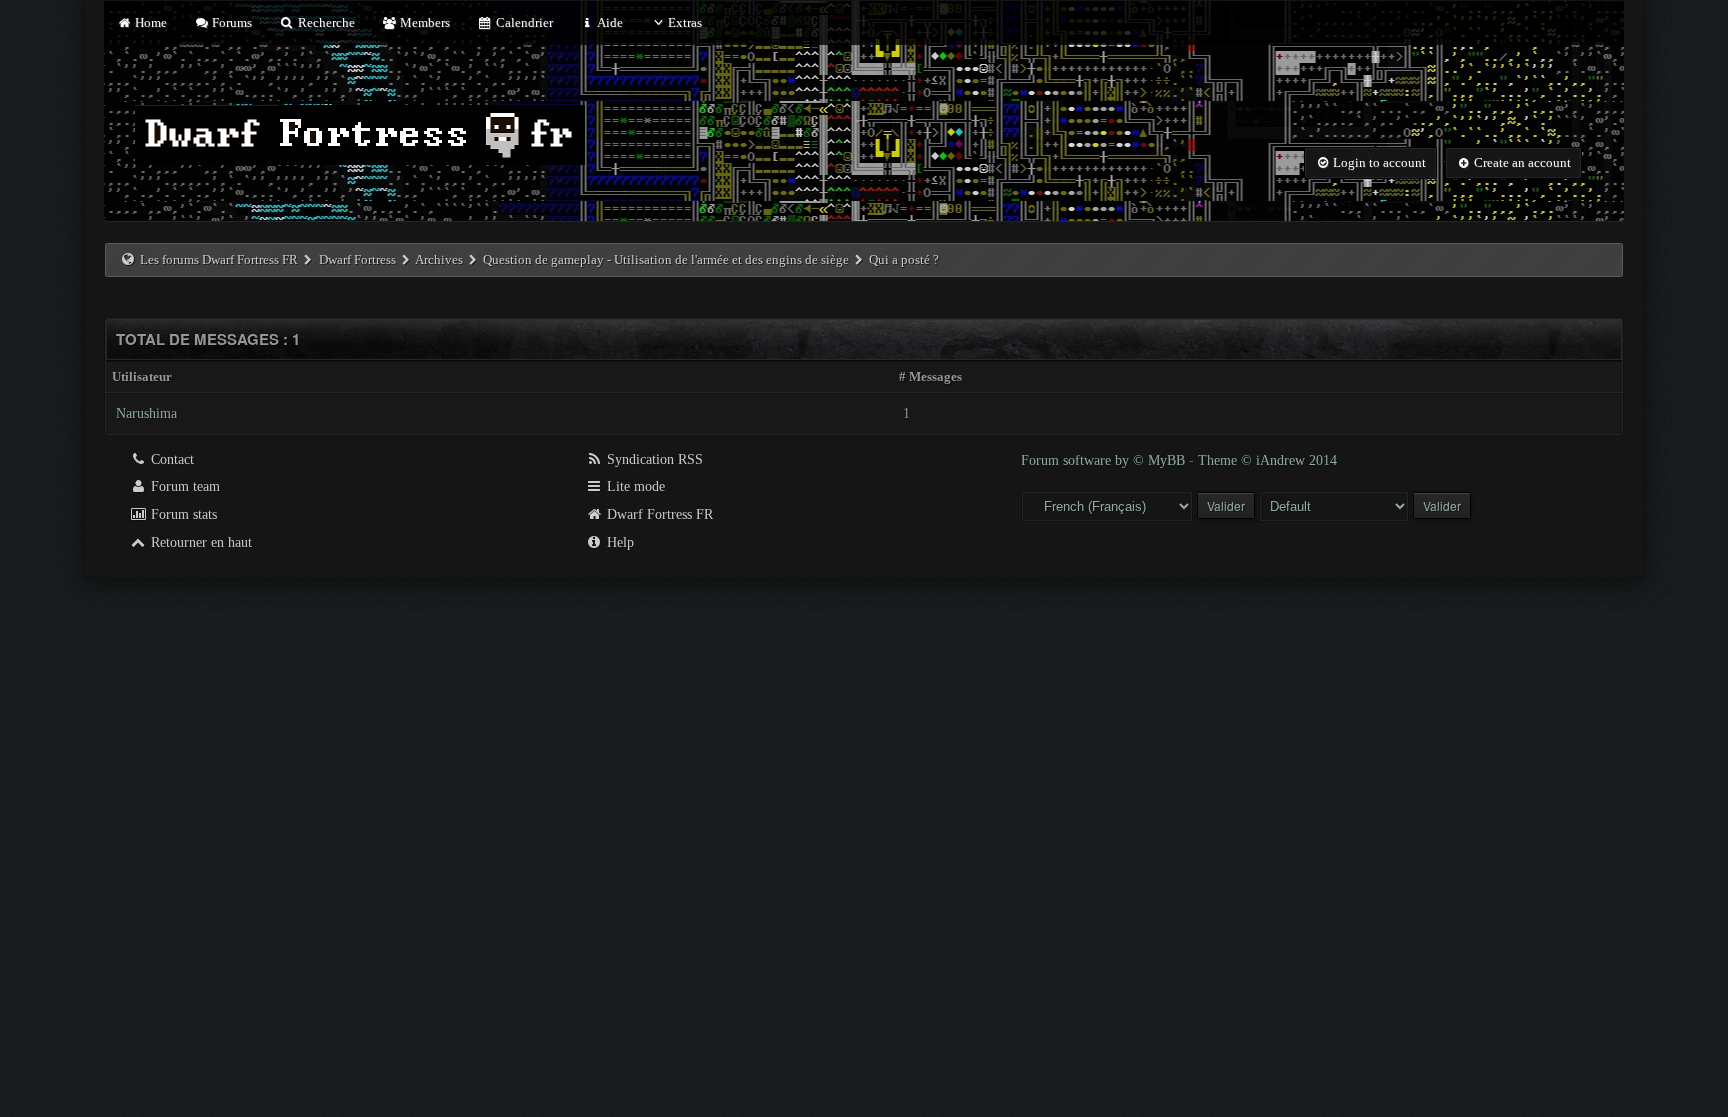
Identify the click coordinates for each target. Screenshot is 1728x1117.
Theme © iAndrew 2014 (1267, 460)
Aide (609, 22)
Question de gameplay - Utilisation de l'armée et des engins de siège (666, 259)
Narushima (146, 413)
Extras (685, 22)
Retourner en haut (199, 542)
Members (423, 22)
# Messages (930, 376)
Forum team (183, 486)
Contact (170, 459)
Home (149, 22)
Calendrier (522, 22)
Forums (230, 22)
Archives (439, 259)
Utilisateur (142, 376)
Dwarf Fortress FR (658, 514)
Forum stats (182, 514)
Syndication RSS (653, 459)
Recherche (324, 22)
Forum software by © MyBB (1105, 460)
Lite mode (634, 486)
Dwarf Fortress (357, 259)
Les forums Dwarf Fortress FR (219, 259)
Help (618, 542)
